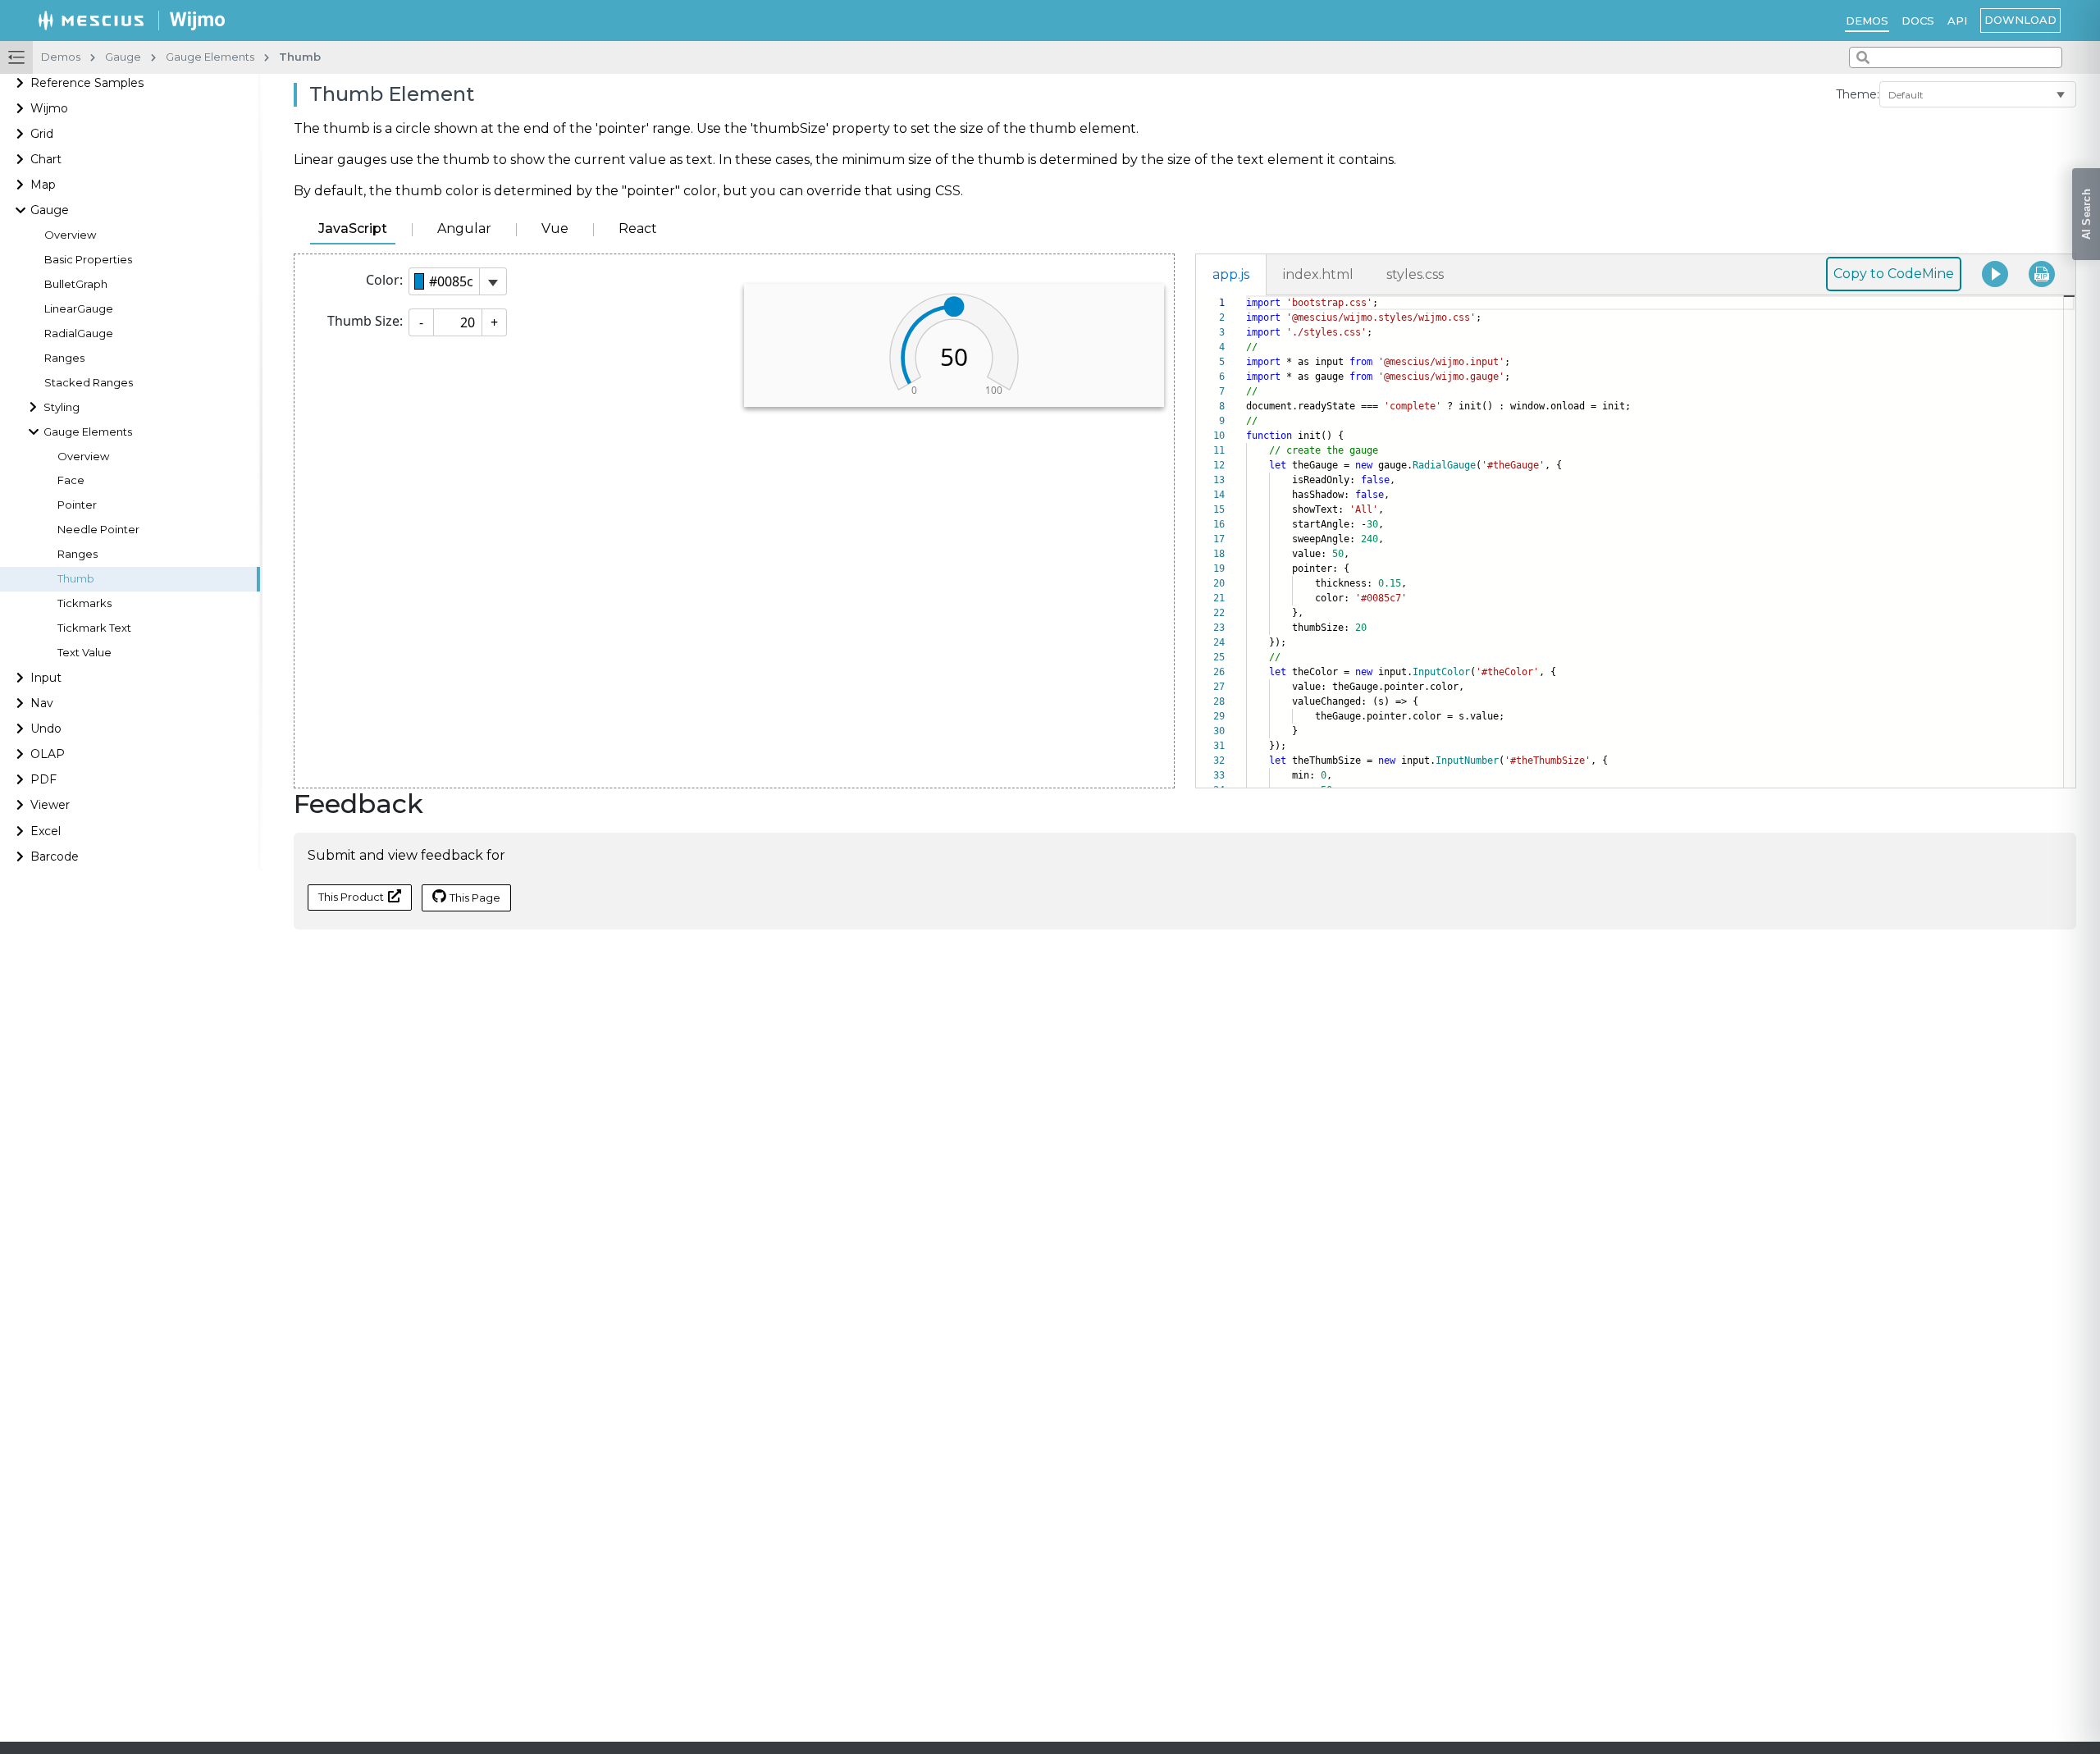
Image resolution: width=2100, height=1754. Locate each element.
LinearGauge (79, 309)
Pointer (77, 505)
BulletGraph (76, 284)
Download (2020, 20)
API (1957, 21)
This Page (475, 898)
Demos (1867, 21)
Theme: (1858, 94)
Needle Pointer (98, 530)
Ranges (64, 358)
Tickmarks (84, 603)
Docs (1918, 21)
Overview (70, 235)
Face (71, 480)
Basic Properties (88, 260)
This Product (351, 897)
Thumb (76, 579)
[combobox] (1956, 57)
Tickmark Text (94, 628)
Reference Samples (87, 83)
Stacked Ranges (89, 383)
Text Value (84, 653)
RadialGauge (79, 333)
